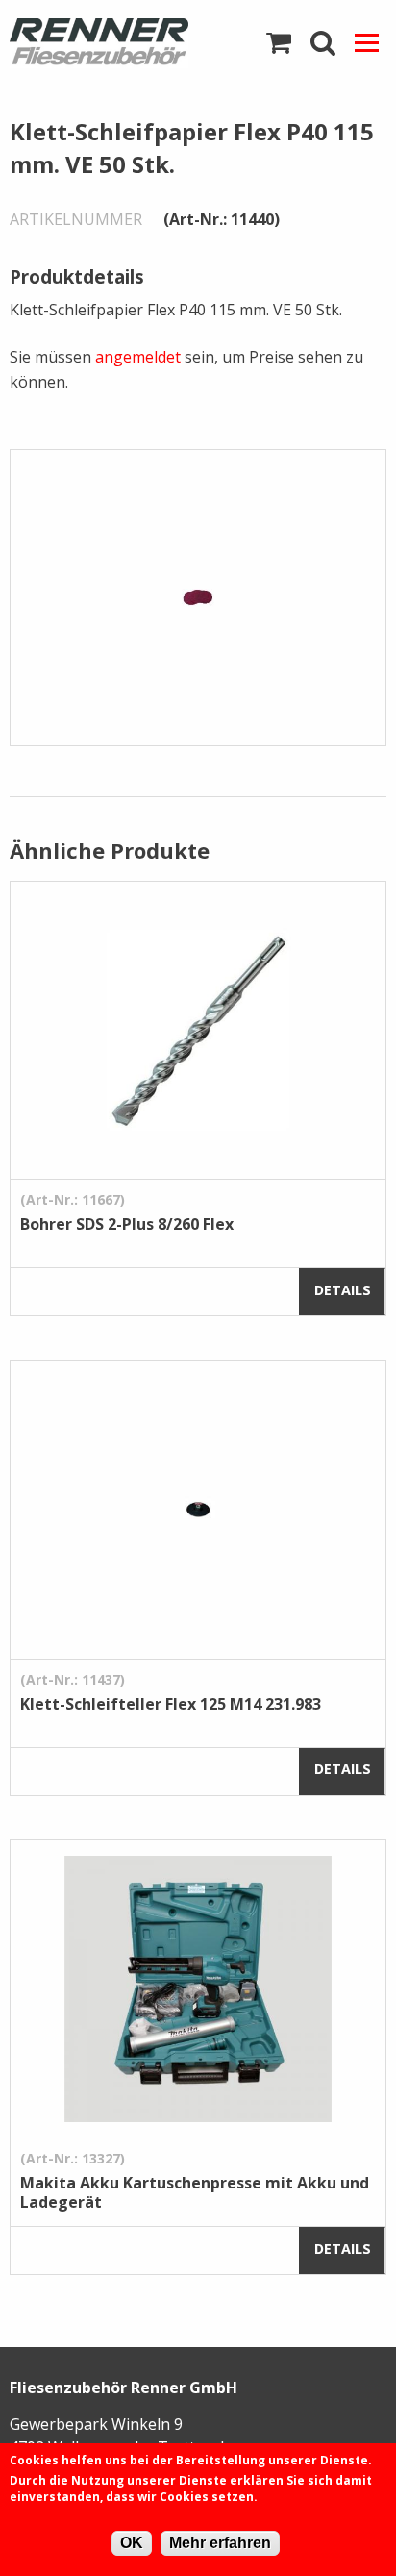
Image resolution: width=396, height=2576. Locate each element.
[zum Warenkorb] (279, 43)
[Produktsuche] (323, 43)
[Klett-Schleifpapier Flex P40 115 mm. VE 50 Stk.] (198, 596)
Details (343, 1290)
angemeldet (138, 357)
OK (132, 2543)
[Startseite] (99, 43)
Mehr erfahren (220, 2543)
